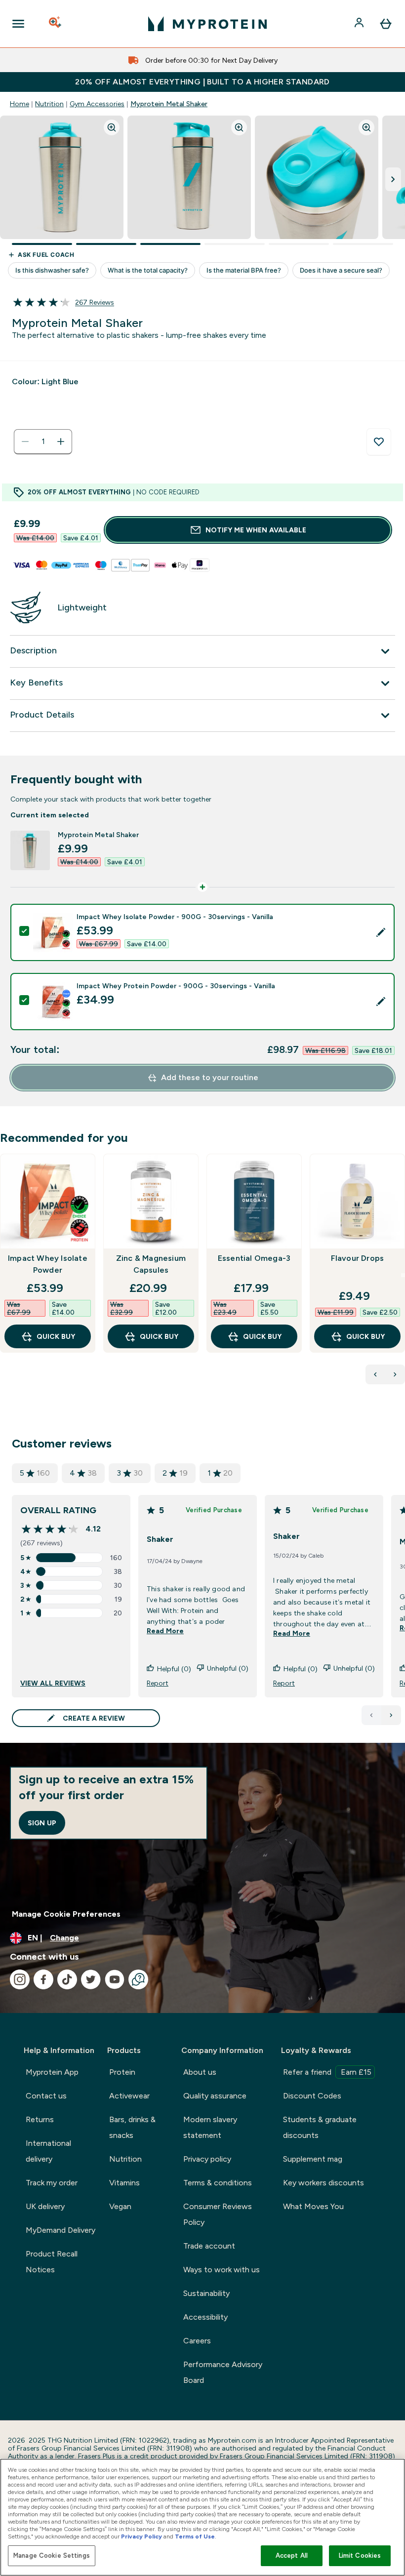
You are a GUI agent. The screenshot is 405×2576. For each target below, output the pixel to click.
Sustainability (206, 2293)
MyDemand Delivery (61, 2230)
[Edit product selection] (381, 932)
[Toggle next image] (393, 179)
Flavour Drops (358, 1258)
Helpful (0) (174, 1669)
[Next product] (395, 1374)
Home (20, 104)
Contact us (46, 2096)
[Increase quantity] (61, 442)
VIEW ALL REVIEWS (53, 1683)
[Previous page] (371, 1715)
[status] (43, 442)
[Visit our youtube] (115, 1979)
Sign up (42, 1823)
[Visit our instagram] (20, 1979)
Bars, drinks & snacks (132, 2127)
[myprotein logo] (207, 24)
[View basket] (386, 24)
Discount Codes (312, 2096)
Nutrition (49, 104)
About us (200, 2072)
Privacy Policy (142, 2536)
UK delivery (45, 2206)
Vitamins (124, 2183)
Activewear (129, 2096)
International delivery (48, 2151)
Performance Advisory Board (223, 2372)
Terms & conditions (218, 2183)
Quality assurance (215, 2096)
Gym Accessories (97, 104)
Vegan (120, 2206)
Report (158, 1683)
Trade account (209, 2246)
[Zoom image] (112, 127)
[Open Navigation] (18, 24)
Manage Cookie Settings (52, 2556)
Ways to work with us (222, 2270)
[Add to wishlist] (379, 442)
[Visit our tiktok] (67, 1979)
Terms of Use (195, 2536)
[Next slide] (403, 1275)
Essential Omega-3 (254, 1258)
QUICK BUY (56, 1336)
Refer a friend (327, 2072)
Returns (40, 2119)
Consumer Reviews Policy (218, 2214)
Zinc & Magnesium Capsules (151, 1264)
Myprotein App (52, 2072)
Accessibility (205, 2317)
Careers (197, 2341)
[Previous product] (375, 1374)
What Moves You (313, 2206)
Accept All (292, 2556)
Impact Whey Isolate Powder (48, 1264)
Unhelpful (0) (228, 1668)
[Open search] (56, 24)
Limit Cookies (360, 2556)
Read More (165, 1631)
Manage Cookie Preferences (66, 1914)
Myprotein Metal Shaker (169, 104)
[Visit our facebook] (43, 1979)
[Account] (360, 24)
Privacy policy (207, 2159)
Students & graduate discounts (320, 2127)
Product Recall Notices (52, 2262)
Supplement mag (313, 2159)
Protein (122, 2072)
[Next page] (391, 1715)
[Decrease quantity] (25, 442)
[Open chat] (138, 1979)
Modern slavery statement (210, 2127)
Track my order (52, 2183)
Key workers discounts (324, 2183)
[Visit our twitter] (91, 1979)
